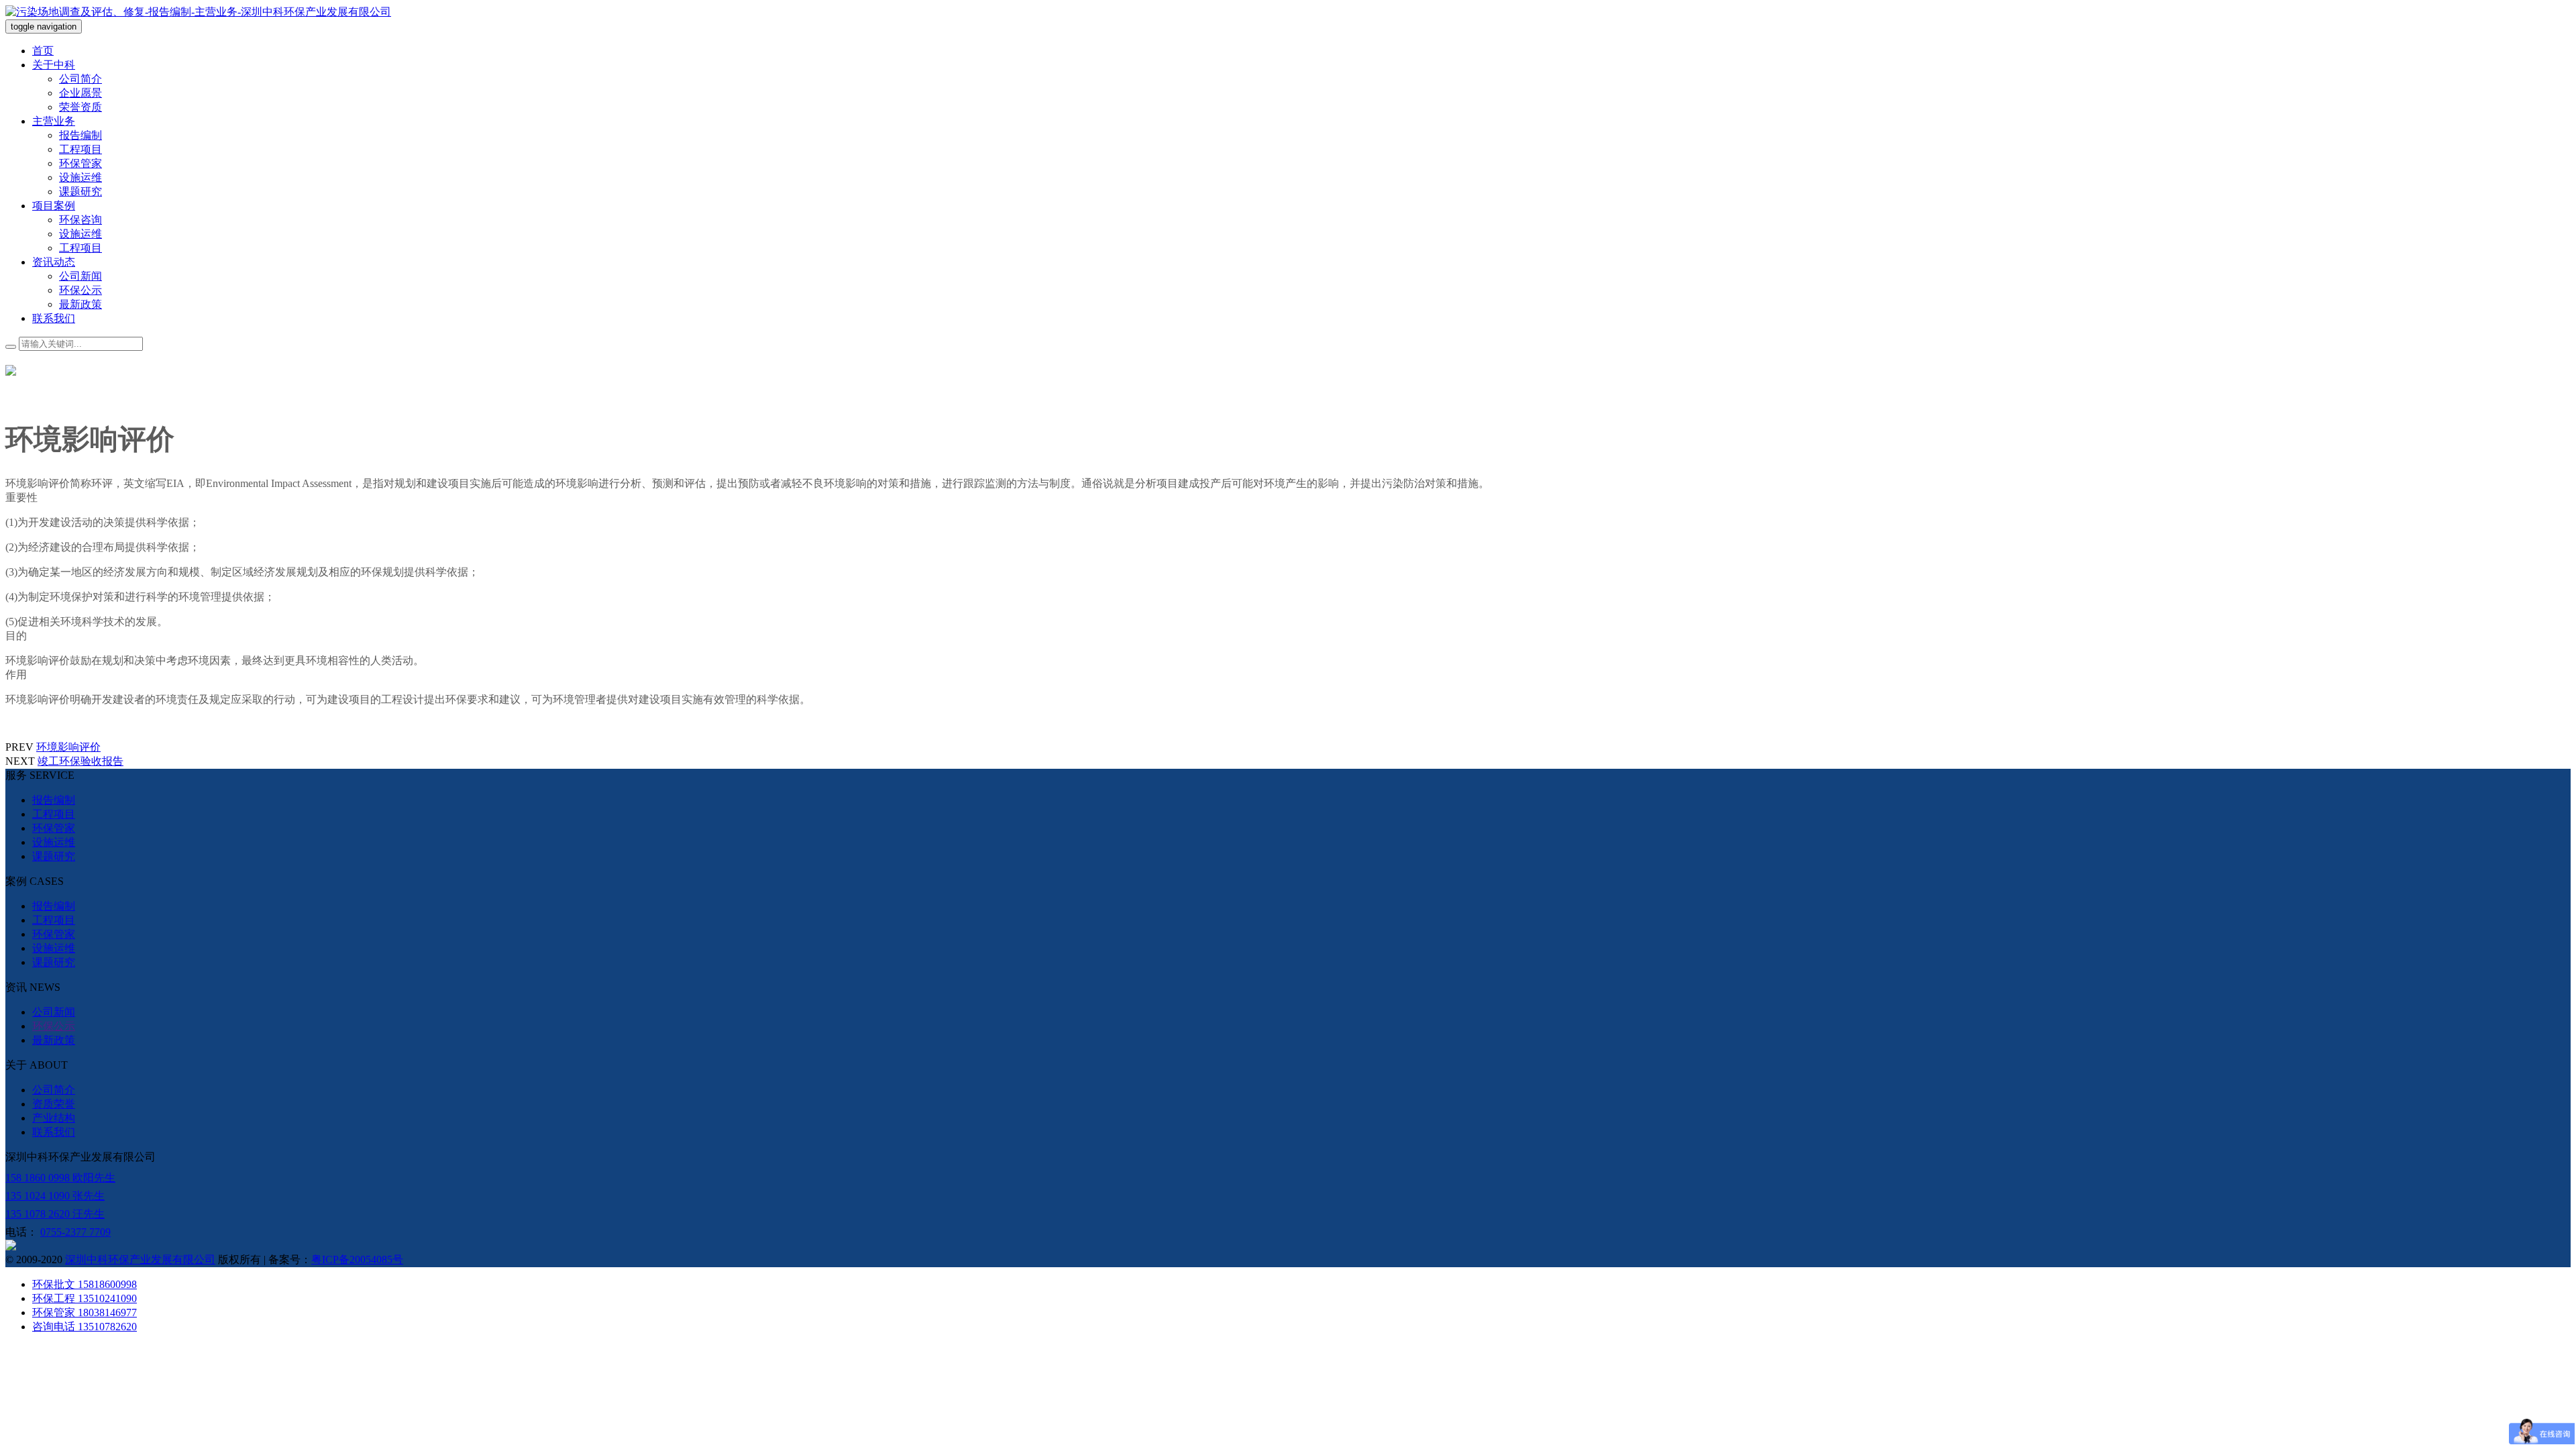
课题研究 (80, 192)
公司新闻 (80, 276)
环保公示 (80, 290)
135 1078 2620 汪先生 (55, 1214)
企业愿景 (80, 93)
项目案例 (54, 206)
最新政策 (80, 304)
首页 (43, 51)
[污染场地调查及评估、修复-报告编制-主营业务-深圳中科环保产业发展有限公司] (198, 12)
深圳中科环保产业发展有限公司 (140, 1259)
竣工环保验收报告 (80, 761)
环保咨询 (80, 220)
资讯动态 (54, 262)
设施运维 (80, 177)
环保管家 (80, 163)
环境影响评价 (68, 747)
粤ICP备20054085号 (357, 1259)
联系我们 (54, 318)
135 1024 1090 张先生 (55, 1196)
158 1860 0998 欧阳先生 (60, 1178)
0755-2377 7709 (75, 1232)
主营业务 (54, 121)
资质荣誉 (54, 1104)
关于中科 (54, 65)
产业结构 (54, 1118)
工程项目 (80, 149)
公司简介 (80, 79)
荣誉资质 (80, 107)
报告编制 (80, 135)
